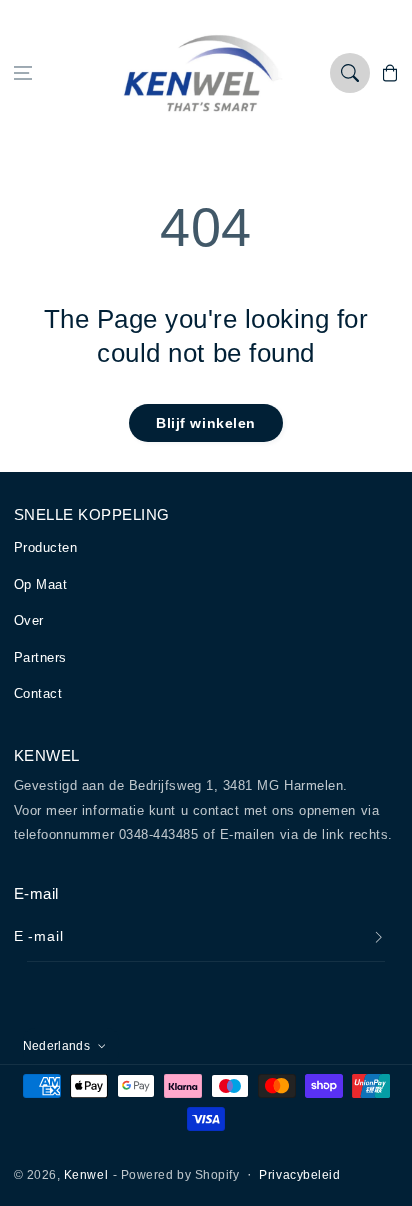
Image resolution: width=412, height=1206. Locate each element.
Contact (38, 693)
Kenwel (86, 1174)
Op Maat (41, 584)
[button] (23, 73)
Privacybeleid (299, 1174)
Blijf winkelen (206, 423)
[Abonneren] (379, 938)
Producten (46, 547)
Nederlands (57, 1045)
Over (29, 620)
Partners (40, 657)
